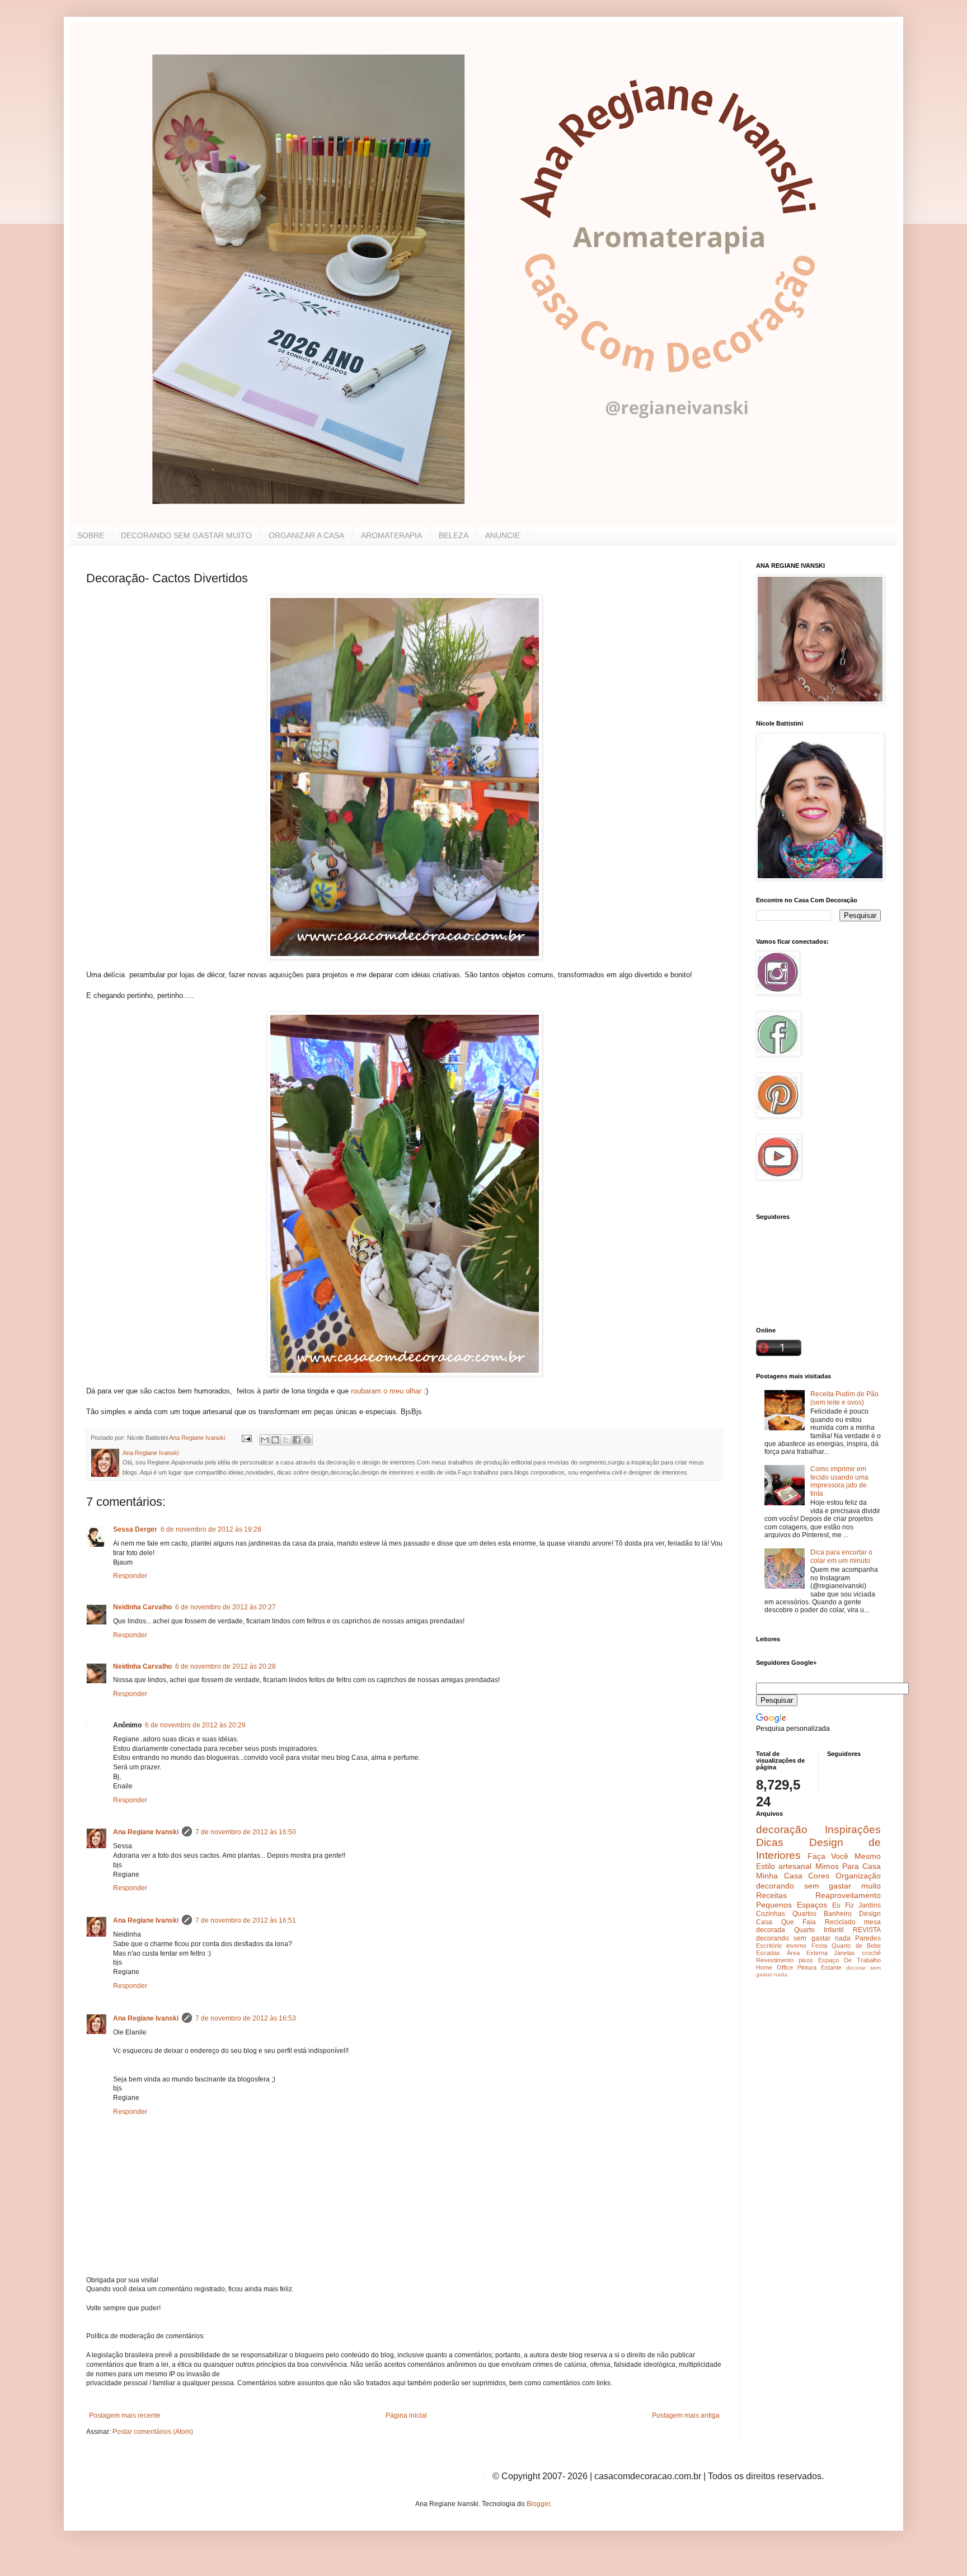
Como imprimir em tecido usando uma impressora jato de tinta (839, 1481)
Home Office (774, 1967)
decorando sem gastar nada (803, 1938)
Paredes (868, 1938)
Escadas (768, 1953)
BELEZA (454, 535)
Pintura (807, 1967)
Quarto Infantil (819, 1930)
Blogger (538, 2504)
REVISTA (867, 1930)
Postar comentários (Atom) (153, 2432)
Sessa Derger (135, 1529)
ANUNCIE (503, 535)
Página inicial (406, 2415)
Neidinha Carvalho (142, 1607)
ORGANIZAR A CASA (306, 535)
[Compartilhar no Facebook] (297, 1440)
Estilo (766, 1866)
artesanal (795, 1866)
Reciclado (840, 1922)
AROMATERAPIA (391, 535)
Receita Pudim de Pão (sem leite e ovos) (844, 1398)
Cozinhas (771, 1914)
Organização (858, 1876)
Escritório (769, 1946)
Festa (819, 1946)
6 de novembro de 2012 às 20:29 (195, 1725)
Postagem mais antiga (686, 2415)
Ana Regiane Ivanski (146, 1832)
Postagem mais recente (125, 2415)
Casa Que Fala (786, 1922)
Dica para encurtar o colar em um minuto (841, 1556)
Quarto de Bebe (856, 1946)
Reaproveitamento (848, 1895)
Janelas (844, 1953)
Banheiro (838, 1914)
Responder (130, 1576)
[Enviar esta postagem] (246, 1438)
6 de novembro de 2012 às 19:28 (211, 1529)
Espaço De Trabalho (849, 1960)
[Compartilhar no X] (286, 1440)
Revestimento (775, 1960)
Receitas (771, 1895)
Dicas (770, 1842)
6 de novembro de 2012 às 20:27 (226, 1607)
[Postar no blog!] (275, 1440)
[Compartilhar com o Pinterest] (307, 1440)
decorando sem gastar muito (818, 1886)
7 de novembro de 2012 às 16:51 (246, 1920)
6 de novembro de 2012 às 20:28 (226, 1666)
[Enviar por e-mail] (265, 1440)
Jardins (870, 1905)
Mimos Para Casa (848, 1866)
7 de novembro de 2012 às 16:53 (246, 2018)
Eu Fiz (843, 1905)
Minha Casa (779, 1876)
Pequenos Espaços (792, 1905)
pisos (806, 1960)
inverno (796, 1946)
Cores (819, 1876)
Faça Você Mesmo (844, 1856)
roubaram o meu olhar (386, 1391)
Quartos (804, 1914)
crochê (871, 1953)
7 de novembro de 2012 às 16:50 (246, 1832)
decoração (782, 1829)
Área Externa (807, 1953)
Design (870, 1914)
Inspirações (853, 1829)
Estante (831, 1967)
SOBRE (91, 535)
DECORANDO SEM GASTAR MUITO (186, 535)
